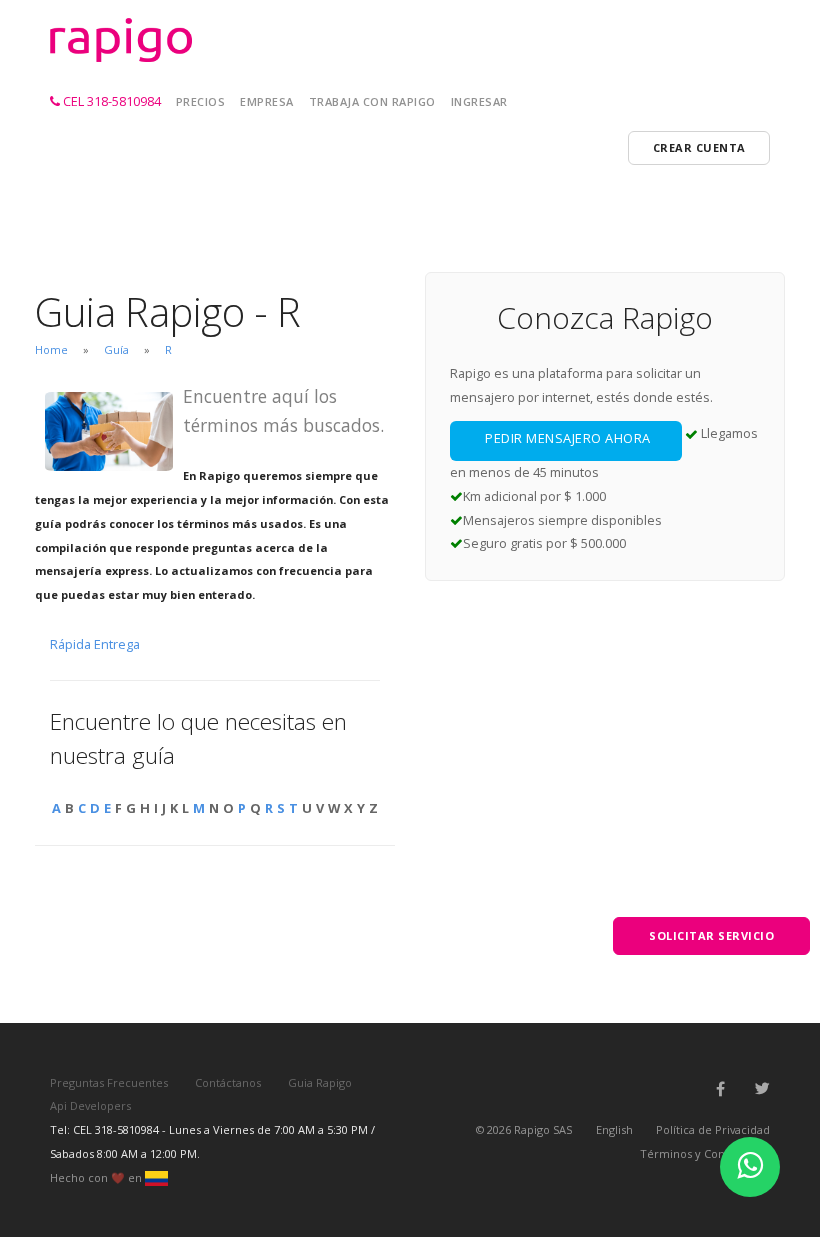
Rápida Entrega (95, 644)
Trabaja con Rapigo (372, 101)
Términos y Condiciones (705, 1153)
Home (51, 349)
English (614, 1129)
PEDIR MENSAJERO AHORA (568, 438)
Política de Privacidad (713, 1129)
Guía (116, 349)
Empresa (267, 101)
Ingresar (479, 101)
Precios (201, 101)
